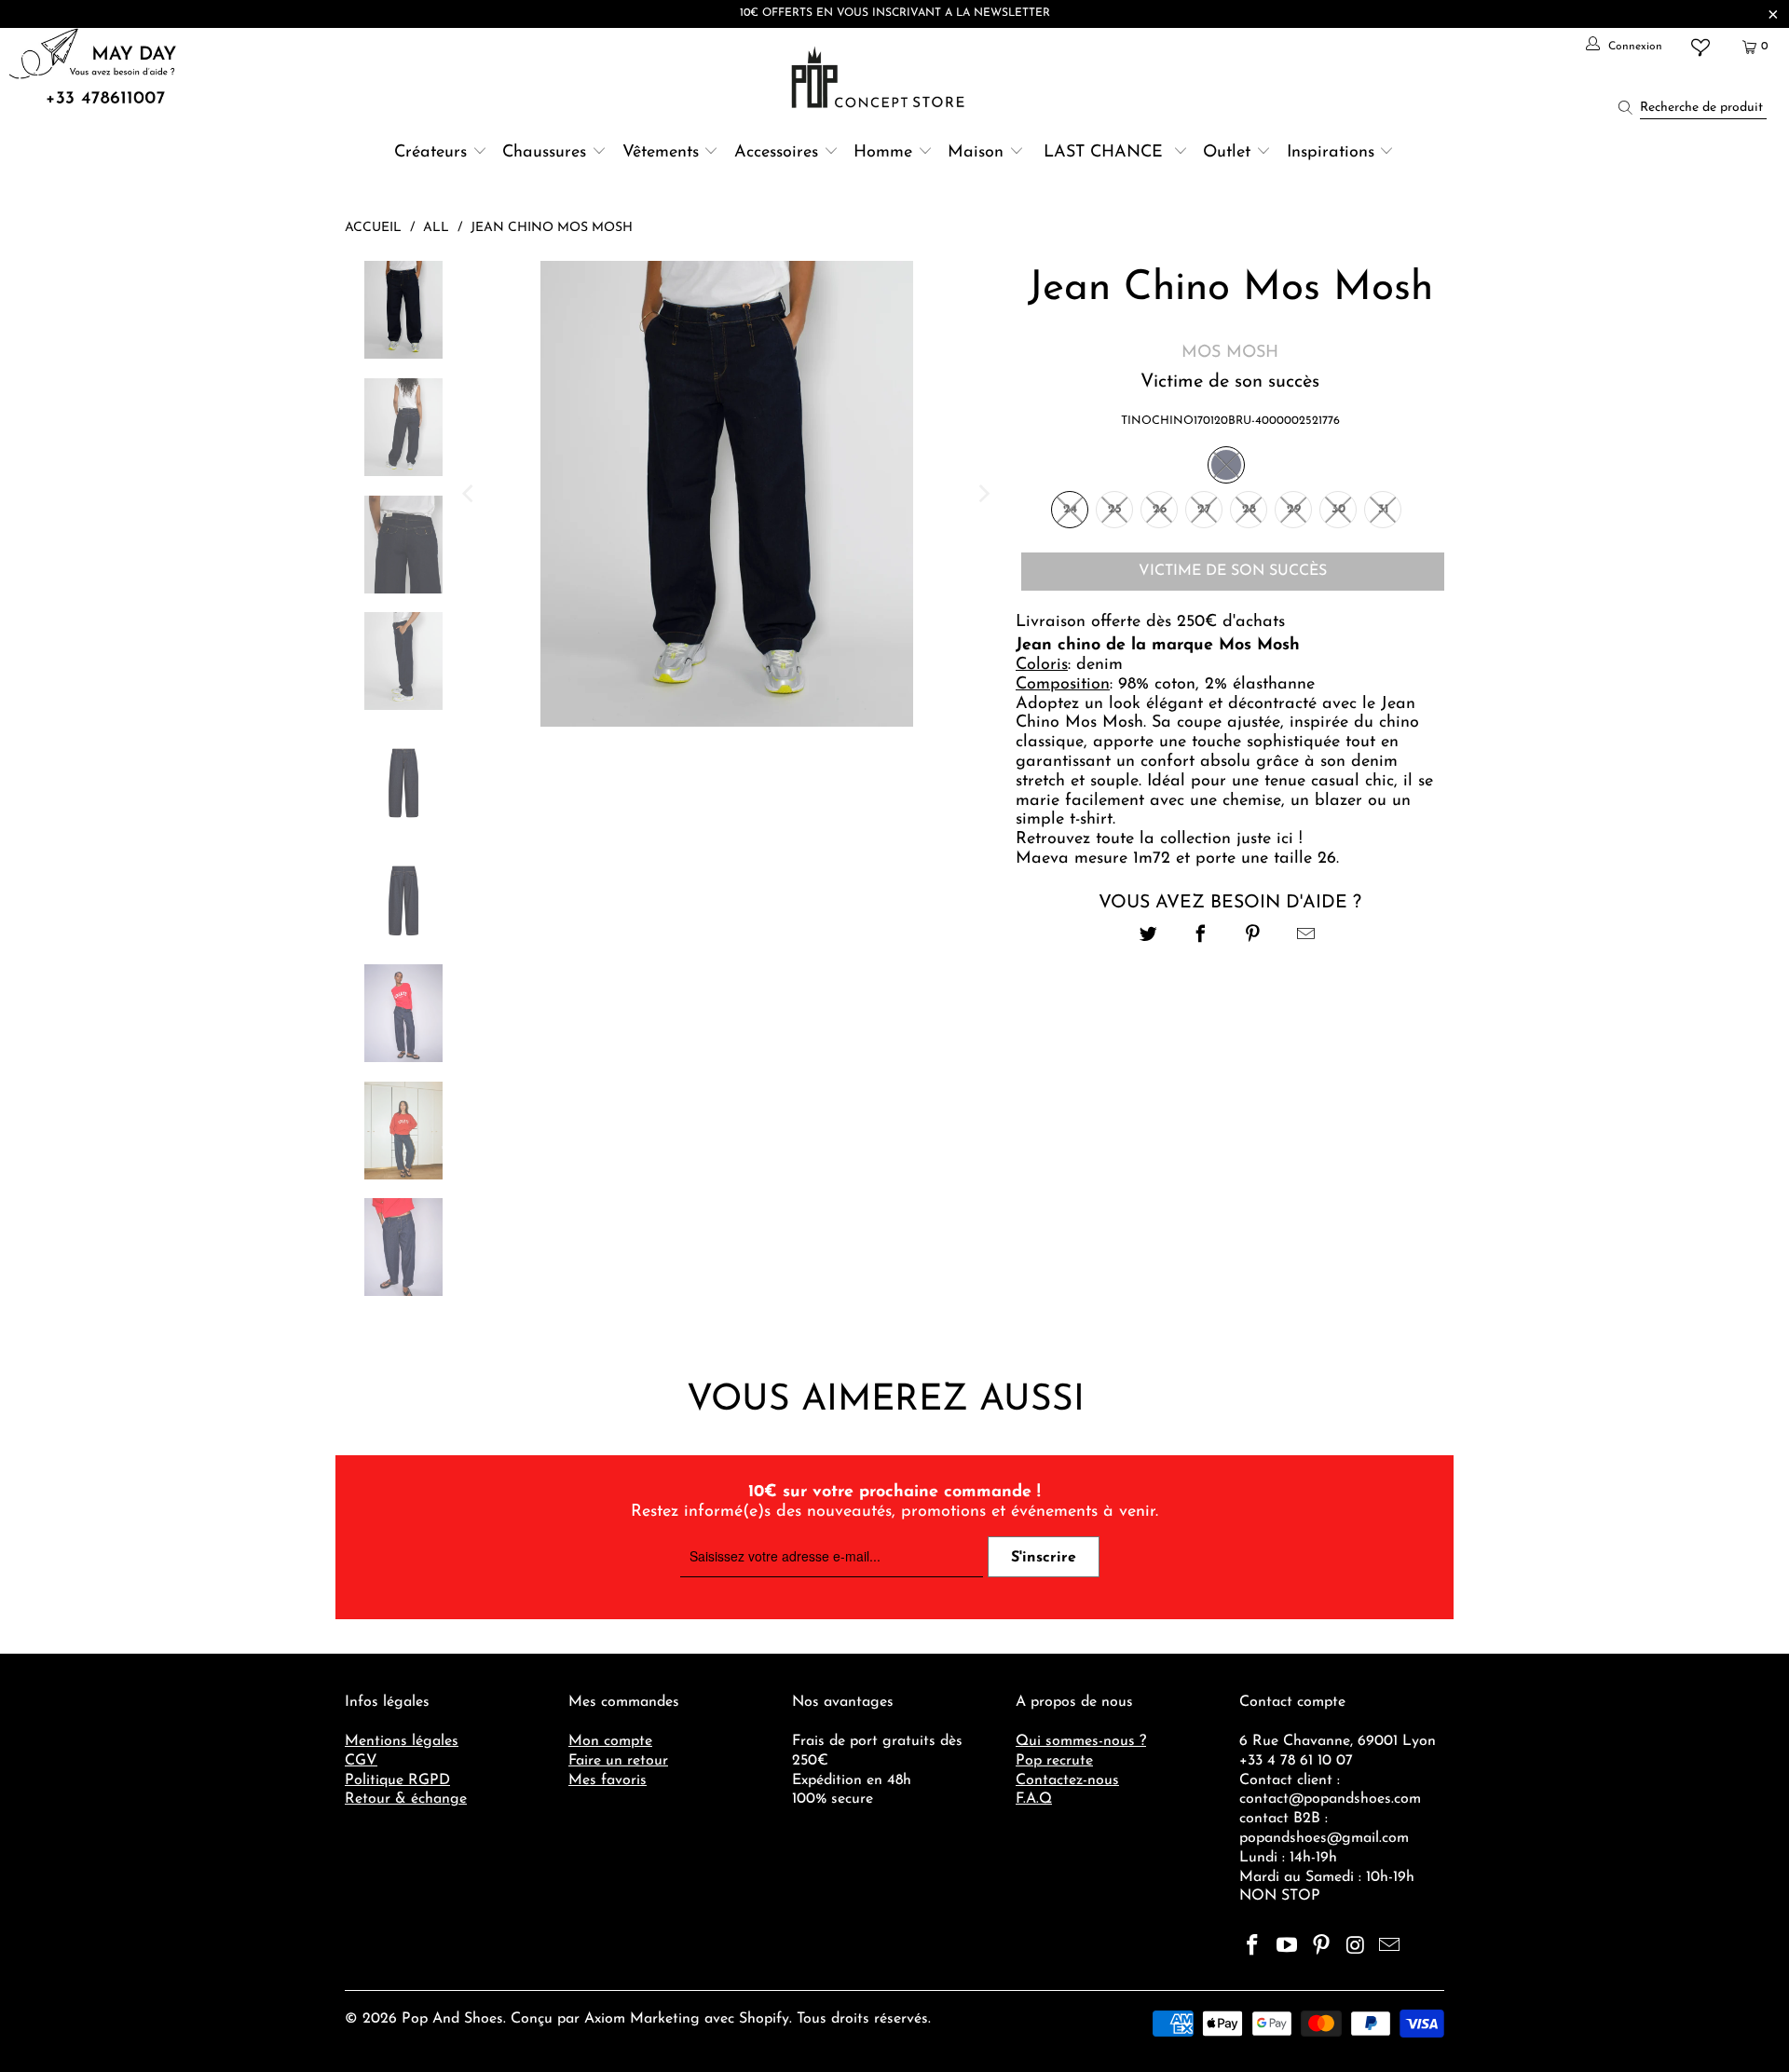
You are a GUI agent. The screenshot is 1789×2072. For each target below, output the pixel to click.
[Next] (983, 494)
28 (1249, 509)
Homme (883, 153)
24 (1070, 509)
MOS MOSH (1230, 353)
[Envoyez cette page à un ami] (1306, 937)
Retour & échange (406, 1799)
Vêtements (661, 153)
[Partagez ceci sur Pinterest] (1254, 937)
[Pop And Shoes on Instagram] (1356, 1947)
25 (1115, 509)
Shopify (764, 2019)
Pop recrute (1054, 1761)
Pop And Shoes (452, 2019)
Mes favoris (608, 1780)
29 (1294, 509)
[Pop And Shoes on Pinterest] (1321, 1947)
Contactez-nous (1067, 1780)
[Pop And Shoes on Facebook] (1253, 1947)
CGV (361, 1761)
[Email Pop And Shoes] (1390, 1947)
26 (1160, 509)
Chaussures (544, 153)
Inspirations (1333, 153)
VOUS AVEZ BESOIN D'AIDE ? (1230, 903)
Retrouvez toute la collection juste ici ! (1159, 839)
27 (1204, 509)
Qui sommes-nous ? (1081, 1741)
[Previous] (470, 494)
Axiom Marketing (642, 2019)
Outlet (1227, 153)
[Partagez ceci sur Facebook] (1201, 937)
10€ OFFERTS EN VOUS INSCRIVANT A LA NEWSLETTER (895, 13)
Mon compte (610, 1741)
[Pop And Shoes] (880, 77)
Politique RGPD (397, 1780)
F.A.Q (1034, 1799)
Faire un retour (618, 1761)
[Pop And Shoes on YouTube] (1288, 1947)
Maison (976, 153)
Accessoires (776, 153)
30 (1338, 509)
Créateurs (430, 153)
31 (1383, 509)
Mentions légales (402, 1741)
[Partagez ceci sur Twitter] (1148, 937)
